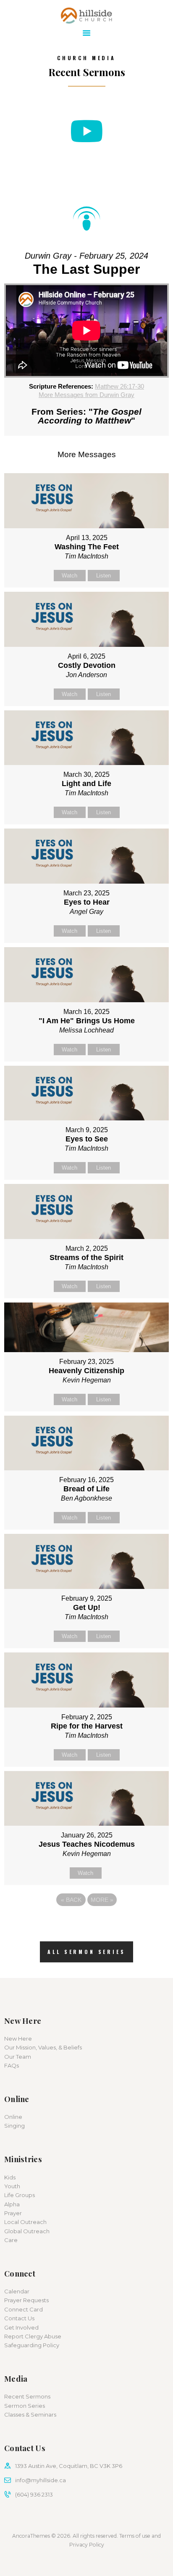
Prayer (13, 2213)
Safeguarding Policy (32, 2345)
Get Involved (21, 2327)
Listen (104, 576)
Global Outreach (27, 2231)
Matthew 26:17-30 (119, 386)
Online (13, 2117)
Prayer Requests (26, 2300)
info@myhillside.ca (41, 2480)
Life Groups (20, 2195)
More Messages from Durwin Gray (86, 395)
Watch (69, 576)
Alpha (12, 2204)
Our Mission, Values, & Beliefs (43, 2047)
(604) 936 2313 (34, 2494)
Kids (10, 2177)
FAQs (12, 2065)
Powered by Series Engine (86, 1923)
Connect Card (24, 2309)
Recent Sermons (27, 2396)
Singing (14, 2126)
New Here (18, 2039)
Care (11, 2240)
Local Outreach (25, 2222)
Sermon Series (25, 2406)
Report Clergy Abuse (33, 2336)
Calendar (17, 2291)
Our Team (18, 2057)
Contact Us (19, 2318)
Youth (12, 2186)
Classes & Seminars (30, 2415)
